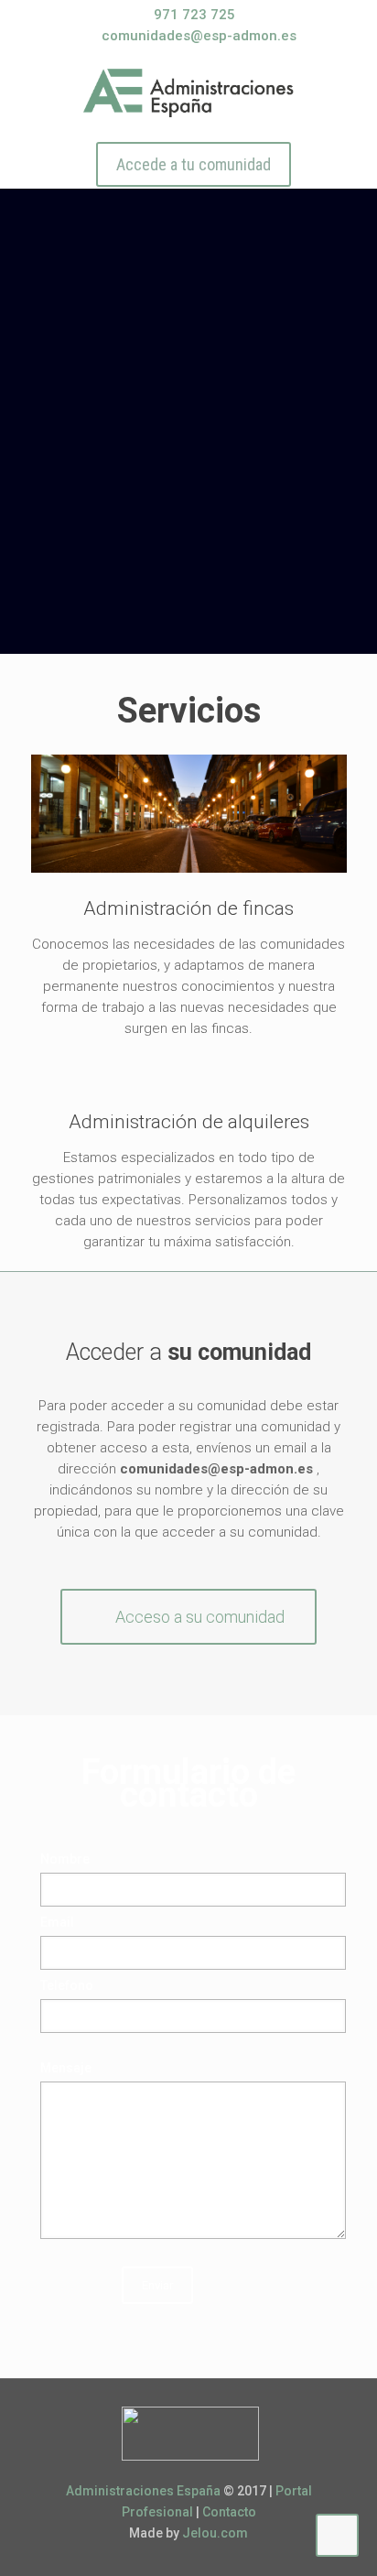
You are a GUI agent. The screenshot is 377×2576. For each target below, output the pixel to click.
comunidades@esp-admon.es (199, 36)
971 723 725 (194, 15)
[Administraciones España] (189, 92)
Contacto (229, 2512)
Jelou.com (215, 2533)
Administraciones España (143, 2491)
